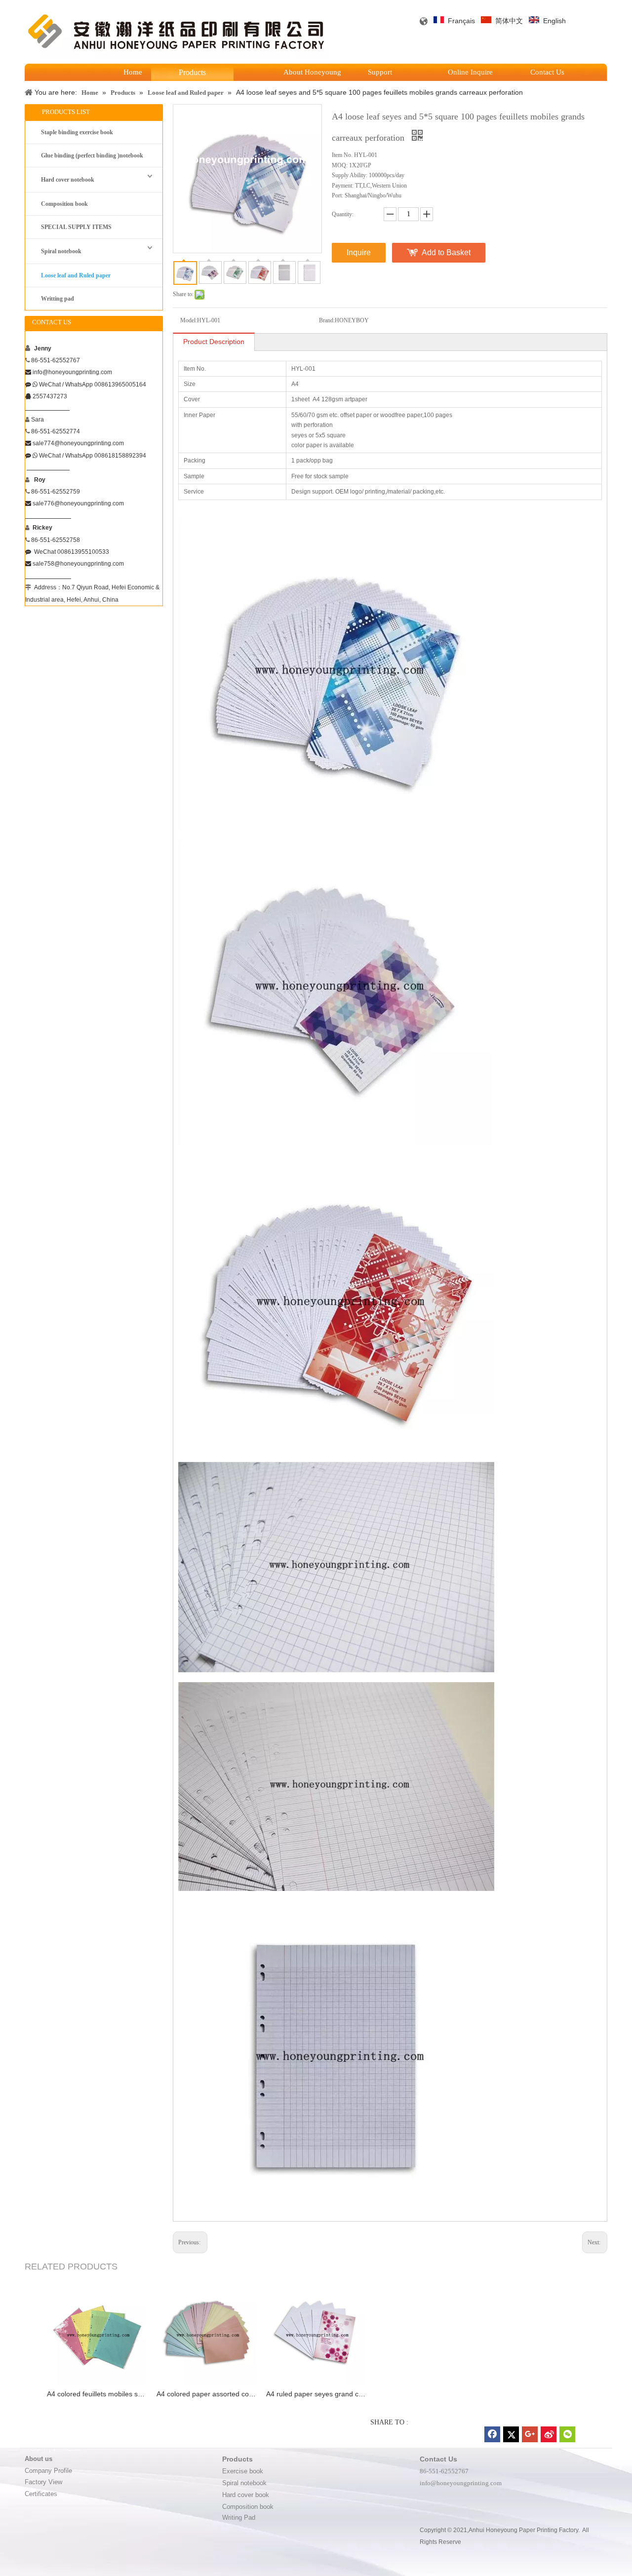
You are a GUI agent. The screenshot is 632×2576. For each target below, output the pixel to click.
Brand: (327, 320)
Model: (189, 320)
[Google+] (530, 2434)
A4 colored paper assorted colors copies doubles (206, 2394)
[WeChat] (567, 2434)
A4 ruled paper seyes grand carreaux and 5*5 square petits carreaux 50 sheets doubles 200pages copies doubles (316, 2394)
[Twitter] (511, 2434)
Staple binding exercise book (77, 132)
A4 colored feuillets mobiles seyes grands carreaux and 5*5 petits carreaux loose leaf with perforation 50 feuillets (97, 2394)
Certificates (42, 2494)
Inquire (359, 252)
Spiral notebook (61, 251)
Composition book (64, 204)
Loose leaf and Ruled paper (76, 275)
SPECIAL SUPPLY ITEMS (76, 227)
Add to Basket (446, 252)
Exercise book (244, 2471)
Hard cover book (246, 2495)
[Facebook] (492, 2434)
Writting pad (58, 299)
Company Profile (48, 2471)
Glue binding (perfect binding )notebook (92, 155)
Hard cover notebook (68, 180)
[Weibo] (549, 2434)
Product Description (214, 342)
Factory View (43, 2482)
